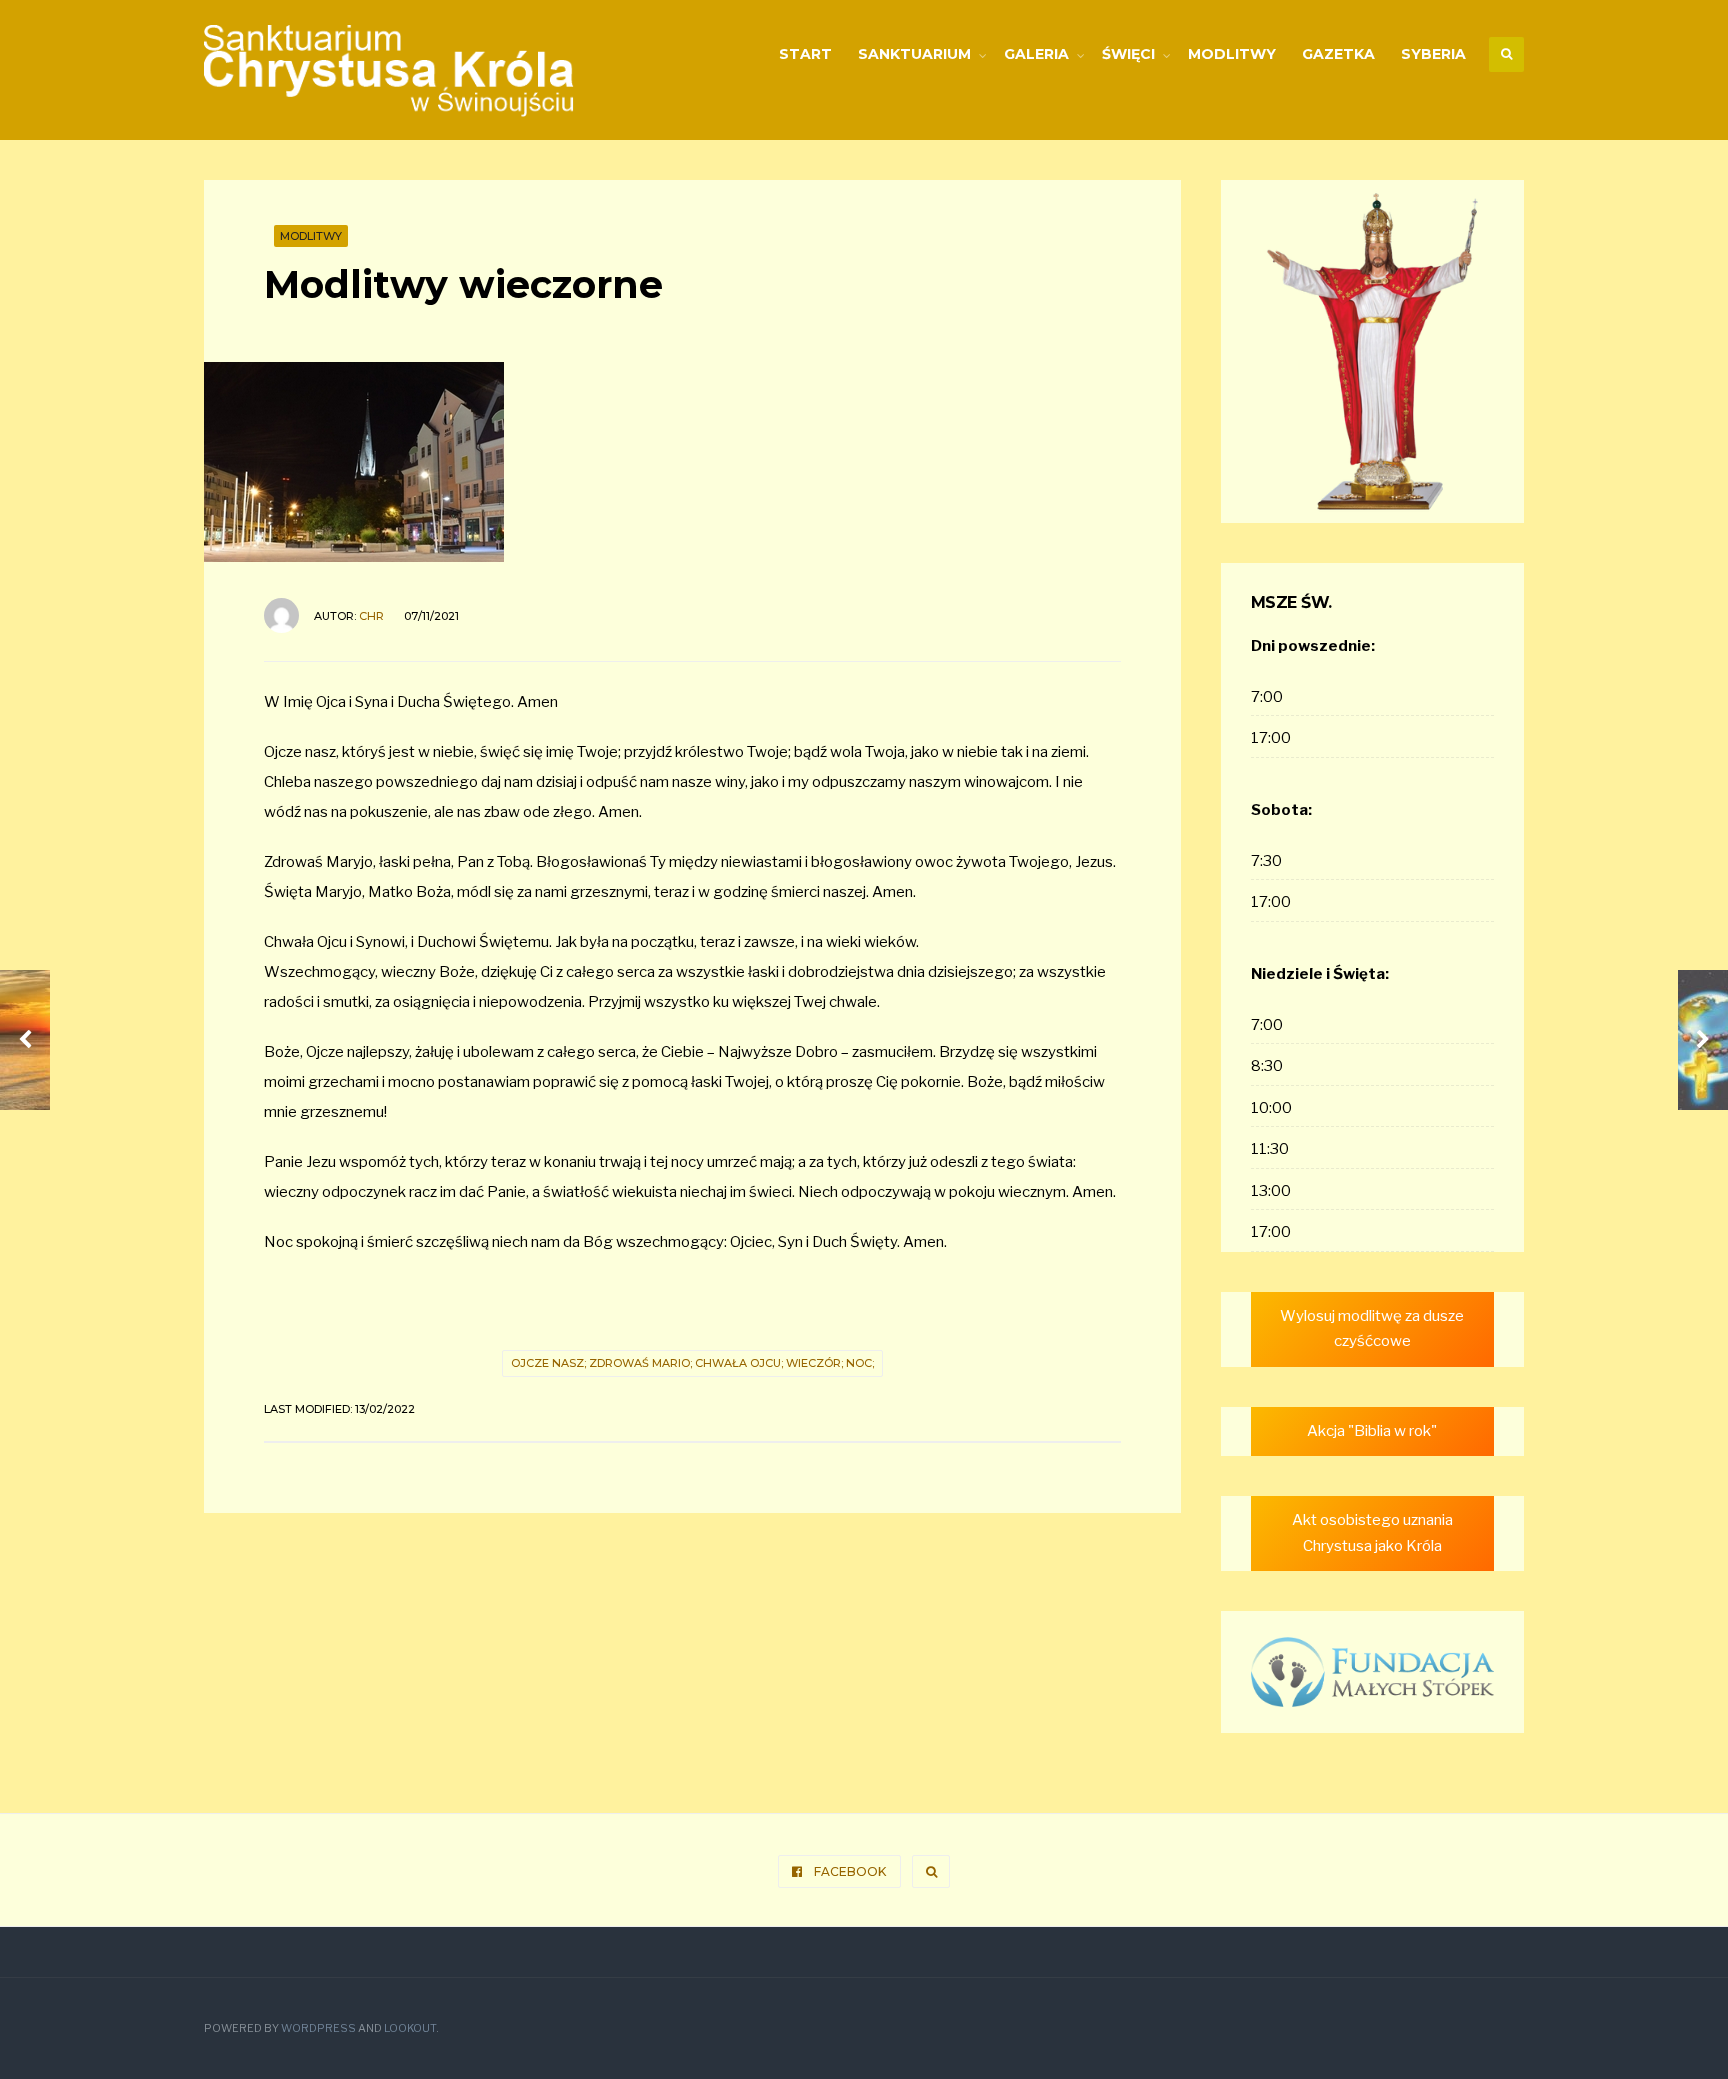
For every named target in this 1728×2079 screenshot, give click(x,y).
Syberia (1433, 54)
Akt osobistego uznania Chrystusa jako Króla (1372, 1533)
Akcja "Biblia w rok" (1372, 1431)
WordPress (318, 2028)
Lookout (410, 2028)
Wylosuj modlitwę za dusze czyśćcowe (1372, 1329)
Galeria (1036, 54)
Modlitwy (1232, 54)
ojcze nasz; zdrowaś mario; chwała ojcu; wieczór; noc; (692, 1363)
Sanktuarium (914, 54)
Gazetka (1338, 54)
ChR (371, 616)
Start (805, 54)
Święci (1128, 54)
